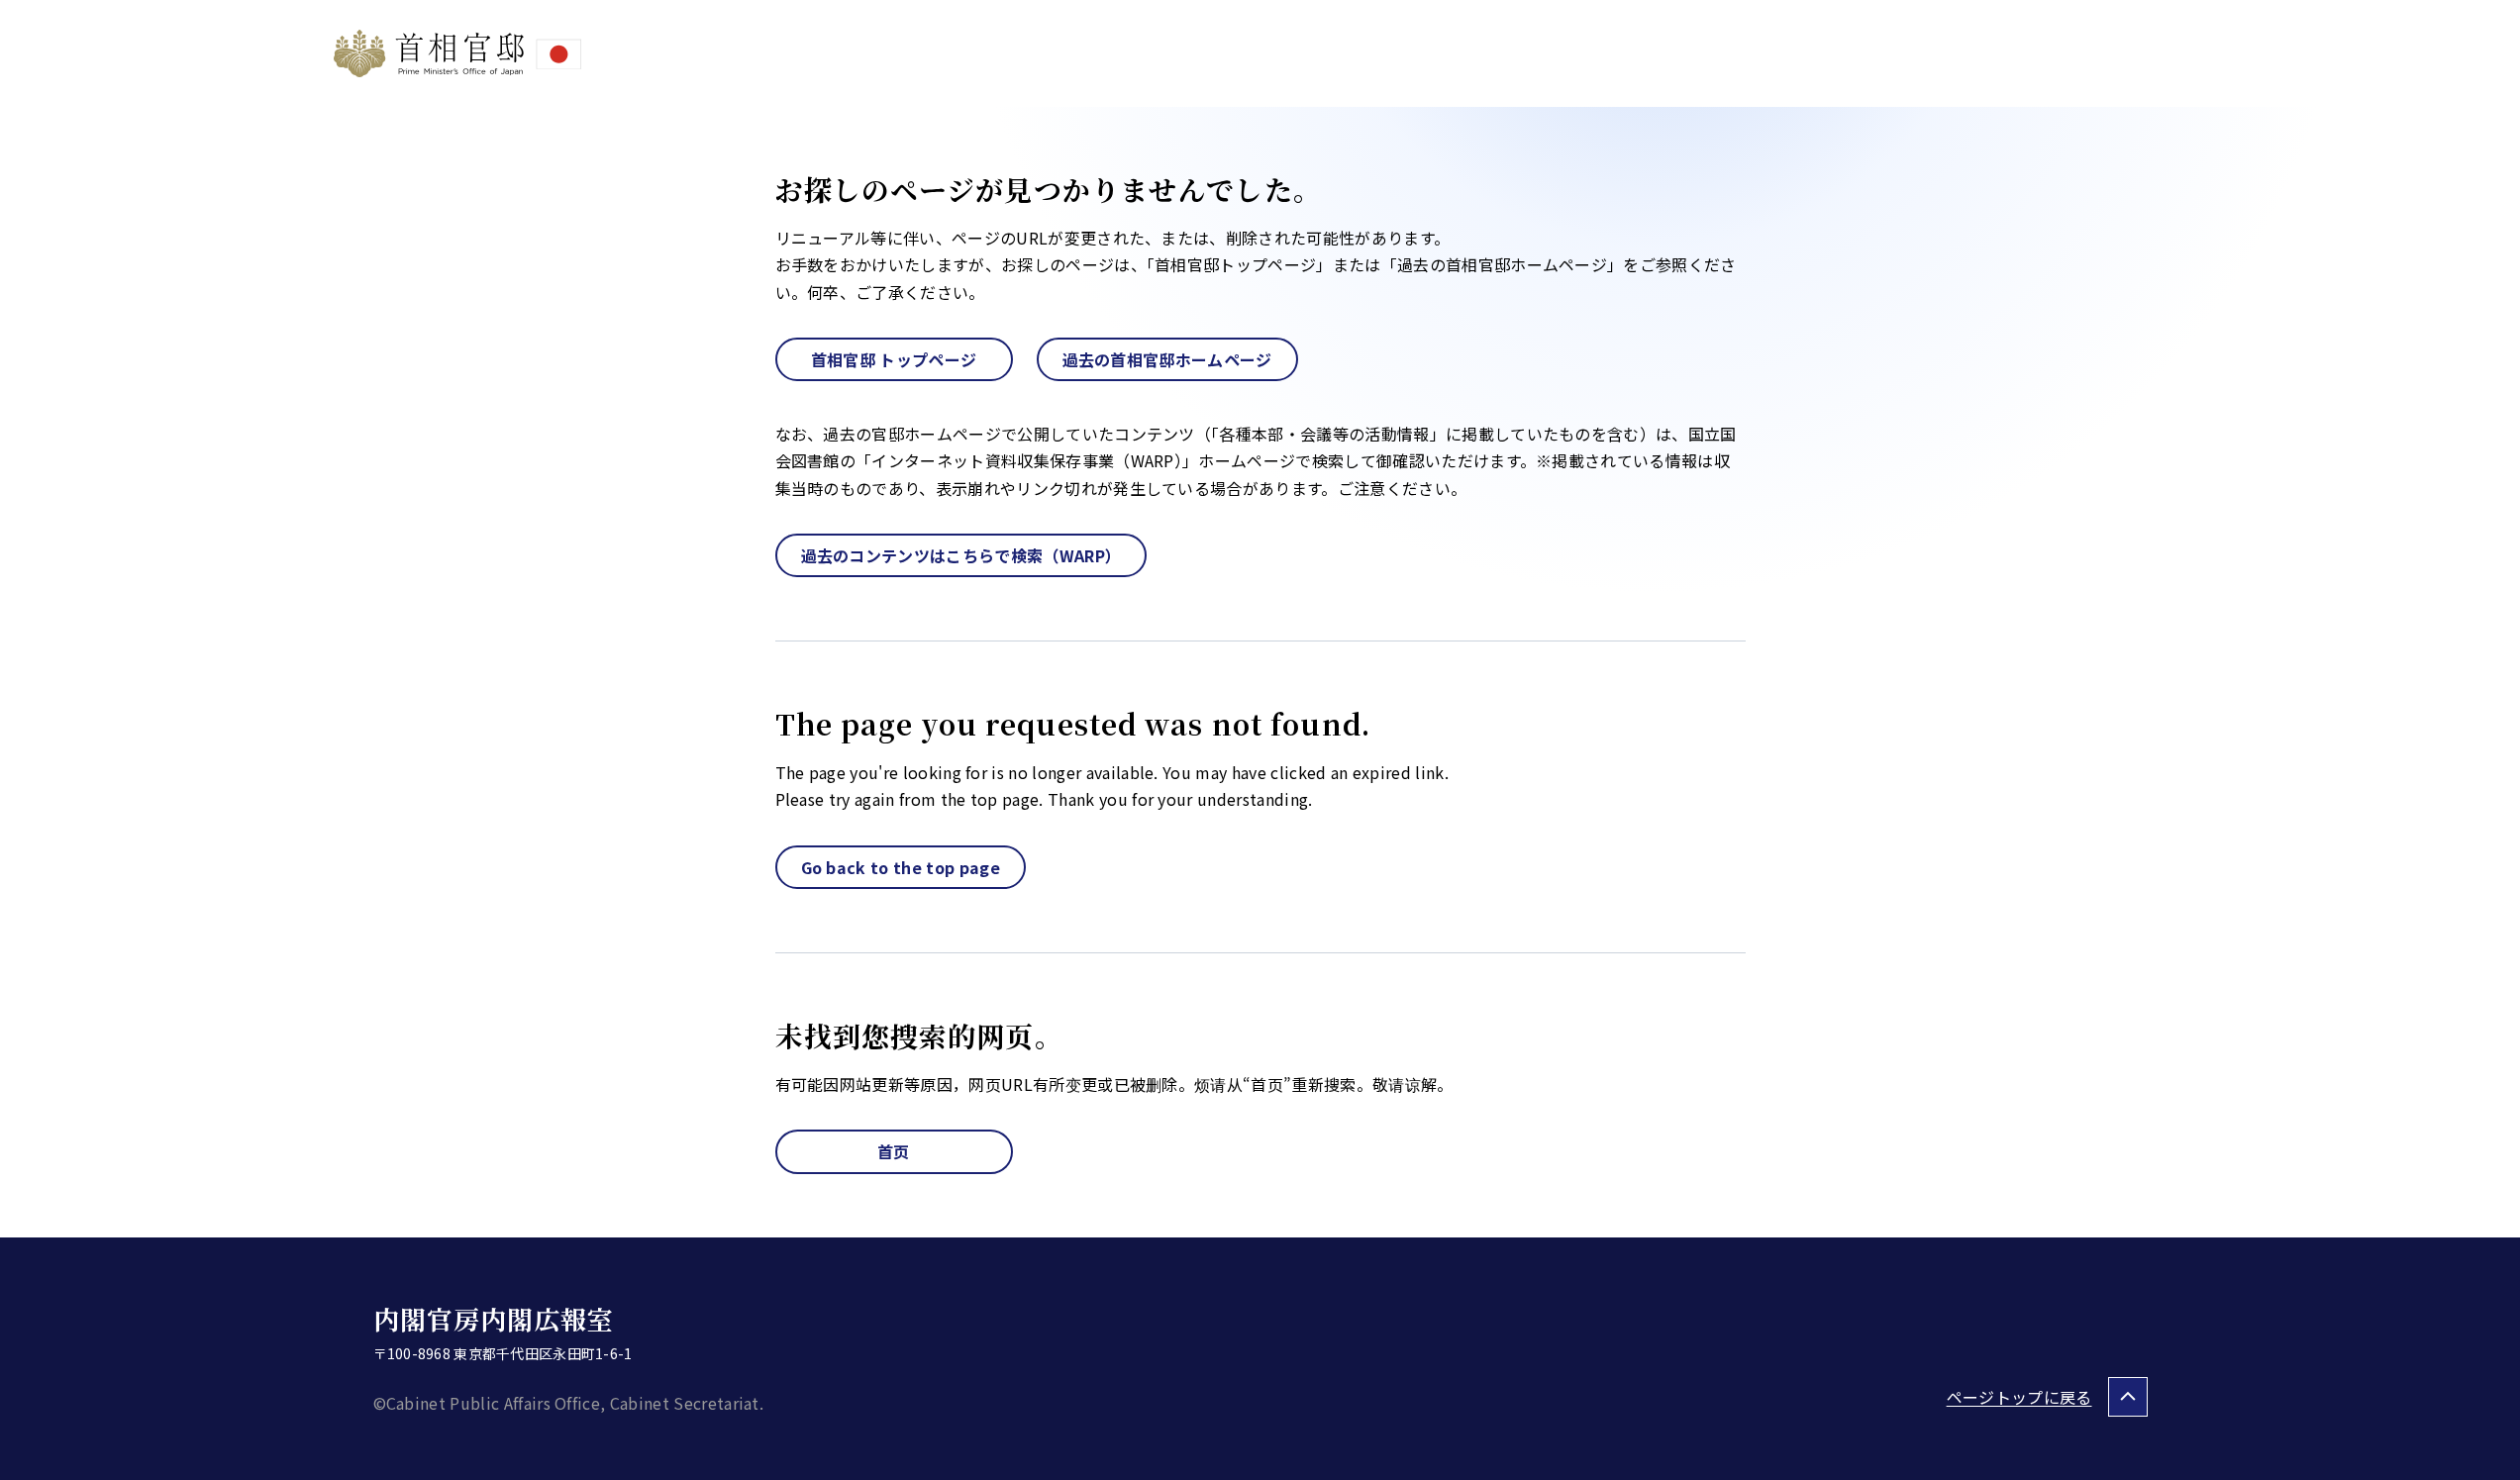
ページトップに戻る (2019, 1397)
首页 (894, 1151)
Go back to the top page (901, 867)
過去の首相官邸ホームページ (1167, 359)
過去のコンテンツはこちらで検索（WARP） (961, 555)
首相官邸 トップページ (894, 359)
